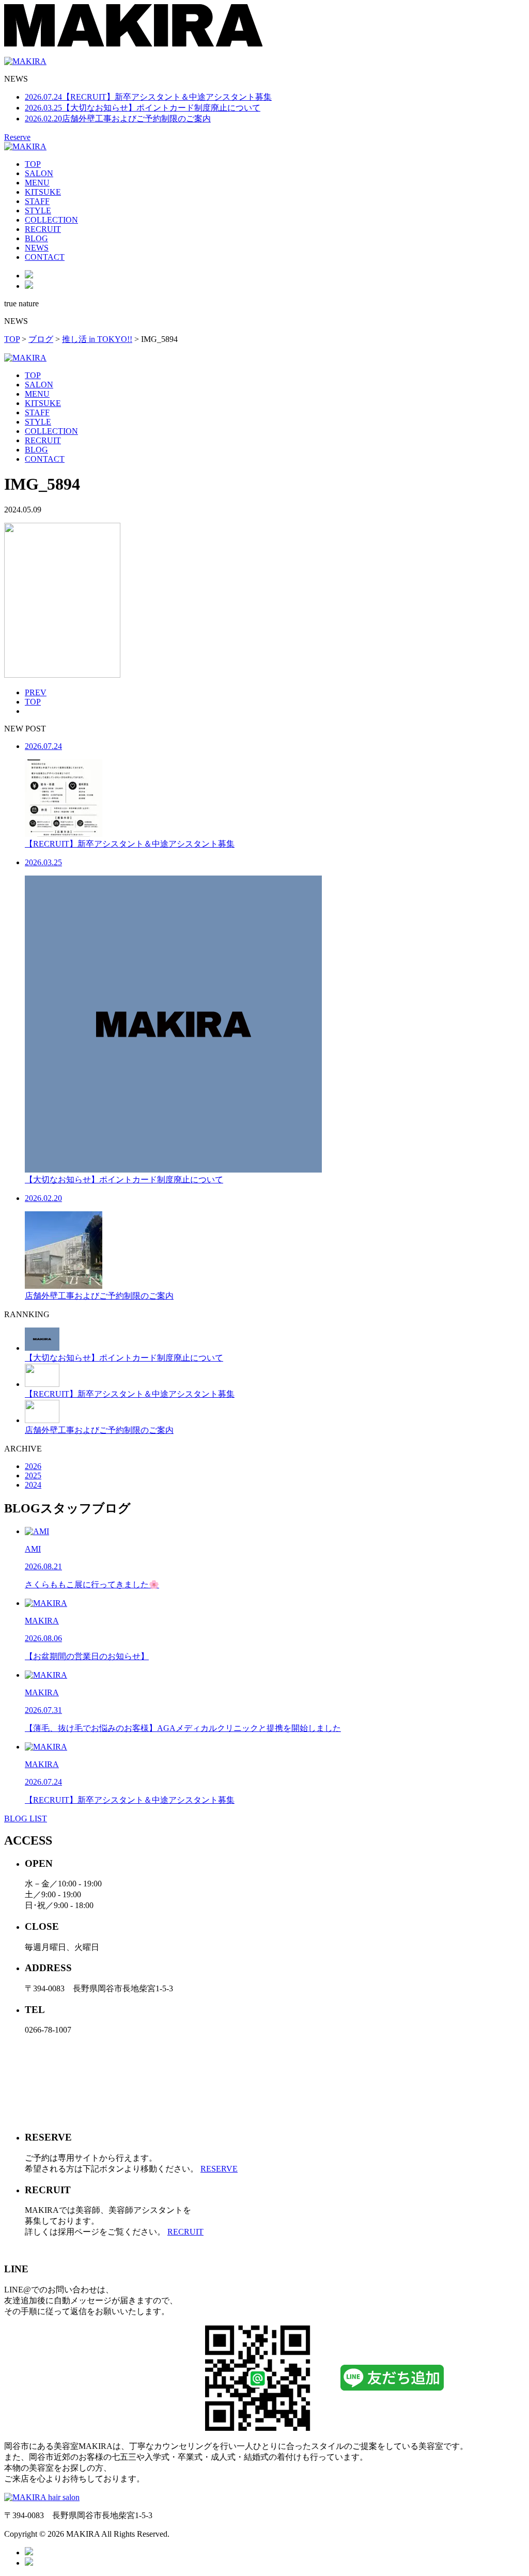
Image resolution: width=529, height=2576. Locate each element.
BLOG (36, 238)
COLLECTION (51, 220)
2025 (33, 1476)
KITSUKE (43, 192)
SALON (39, 173)
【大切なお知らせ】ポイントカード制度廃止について (143, 108)
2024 (33, 1485)
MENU (37, 183)
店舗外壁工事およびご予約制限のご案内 (118, 119)
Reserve (17, 137)
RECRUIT (43, 229)
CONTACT (45, 257)
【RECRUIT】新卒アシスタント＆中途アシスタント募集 (148, 97)
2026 (33, 1466)
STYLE (38, 210)
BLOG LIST (26, 1818)
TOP (33, 164)
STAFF (37, 201)
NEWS (37, 248)
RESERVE (219, 2169)
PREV (36, 692)
